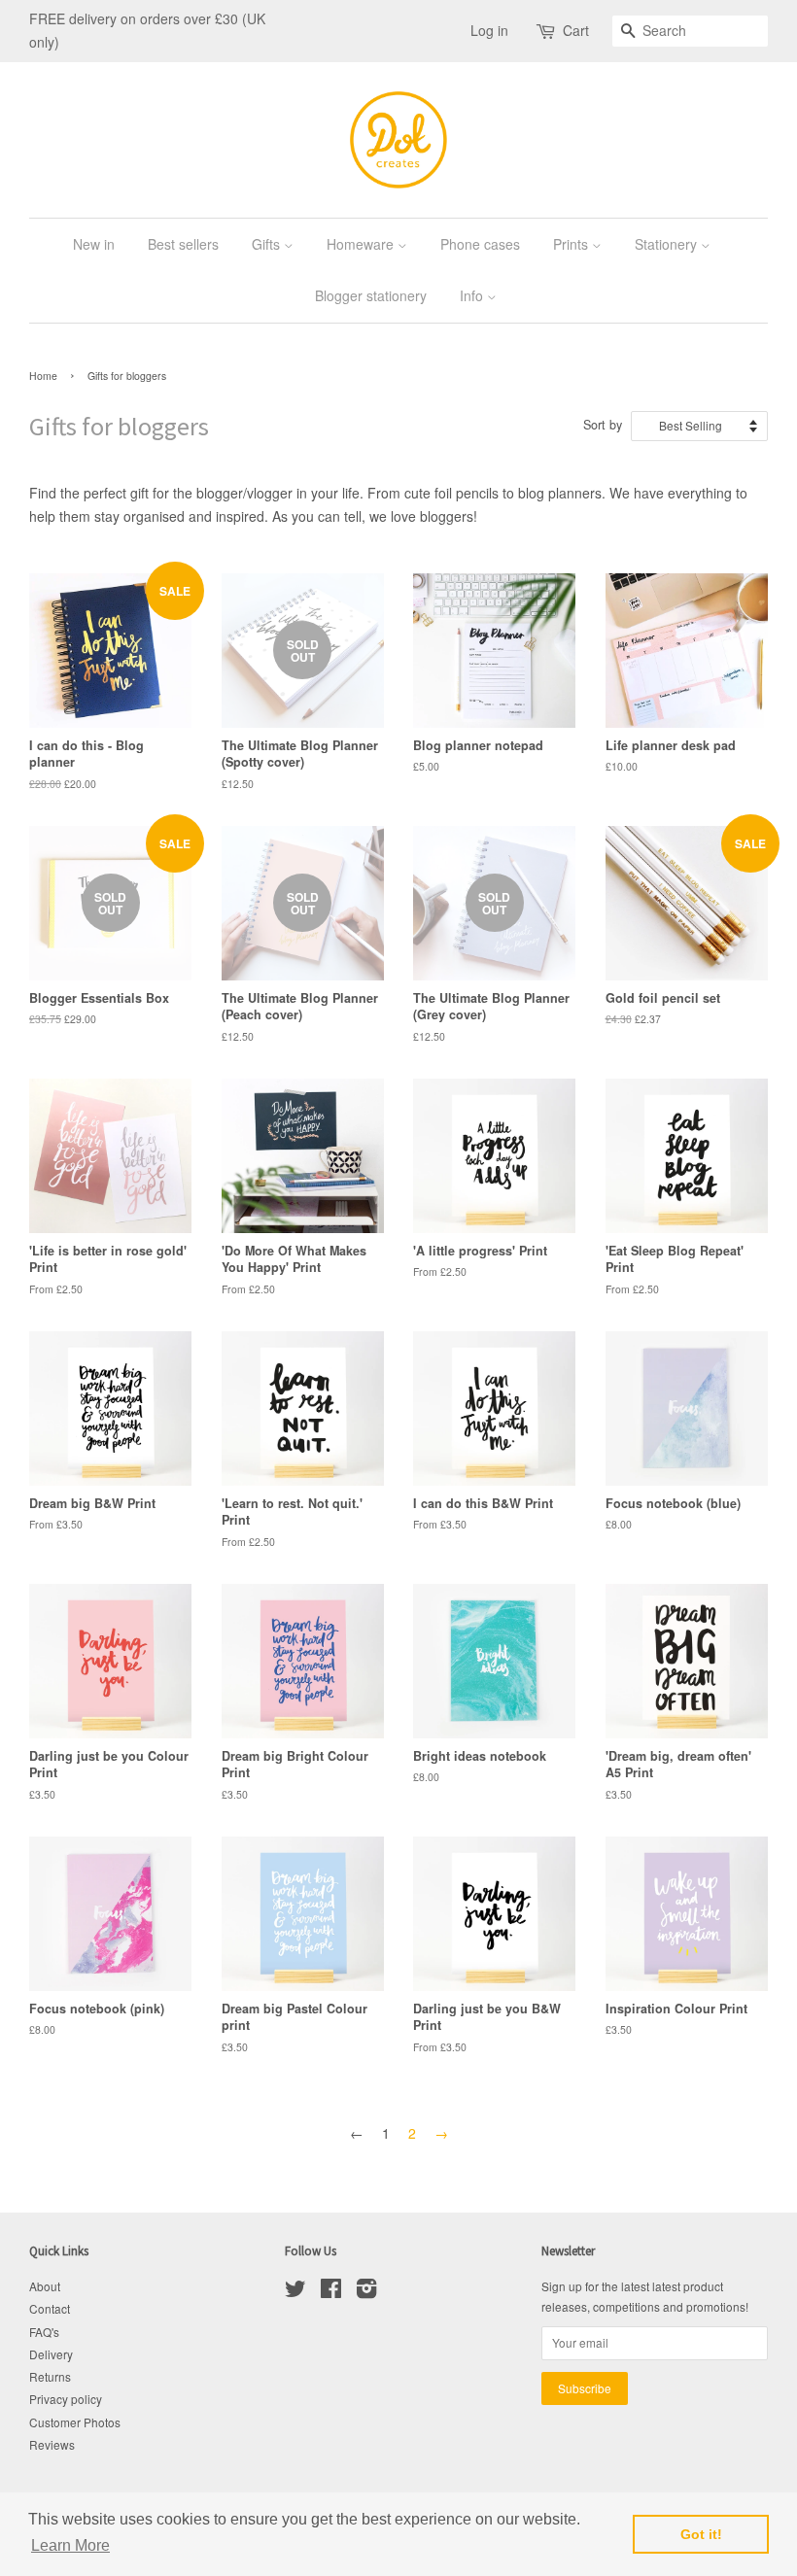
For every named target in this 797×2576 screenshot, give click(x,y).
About (45, 2286)
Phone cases (480, 244)
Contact (50, 2308)
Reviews (52, 2444)
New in (94, 244)
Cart (576, 30)
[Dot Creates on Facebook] (331, 2292)
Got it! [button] (701, 2534)
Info (473, 295)
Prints (572, 244)
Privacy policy (66, 2399)
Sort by (603, 425)
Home (43, 376)
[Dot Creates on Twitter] (295, 2292)
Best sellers (183, 244)
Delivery (51, 2354)
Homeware (362, 244)
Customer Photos (75, 2422)
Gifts (268, 244)
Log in (489, 30)
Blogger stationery (371, 295)
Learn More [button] (70, 2545)
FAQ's (44, 2332)
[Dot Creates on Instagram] (366, 2292)
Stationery (668, 244)
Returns (50, 2376)
